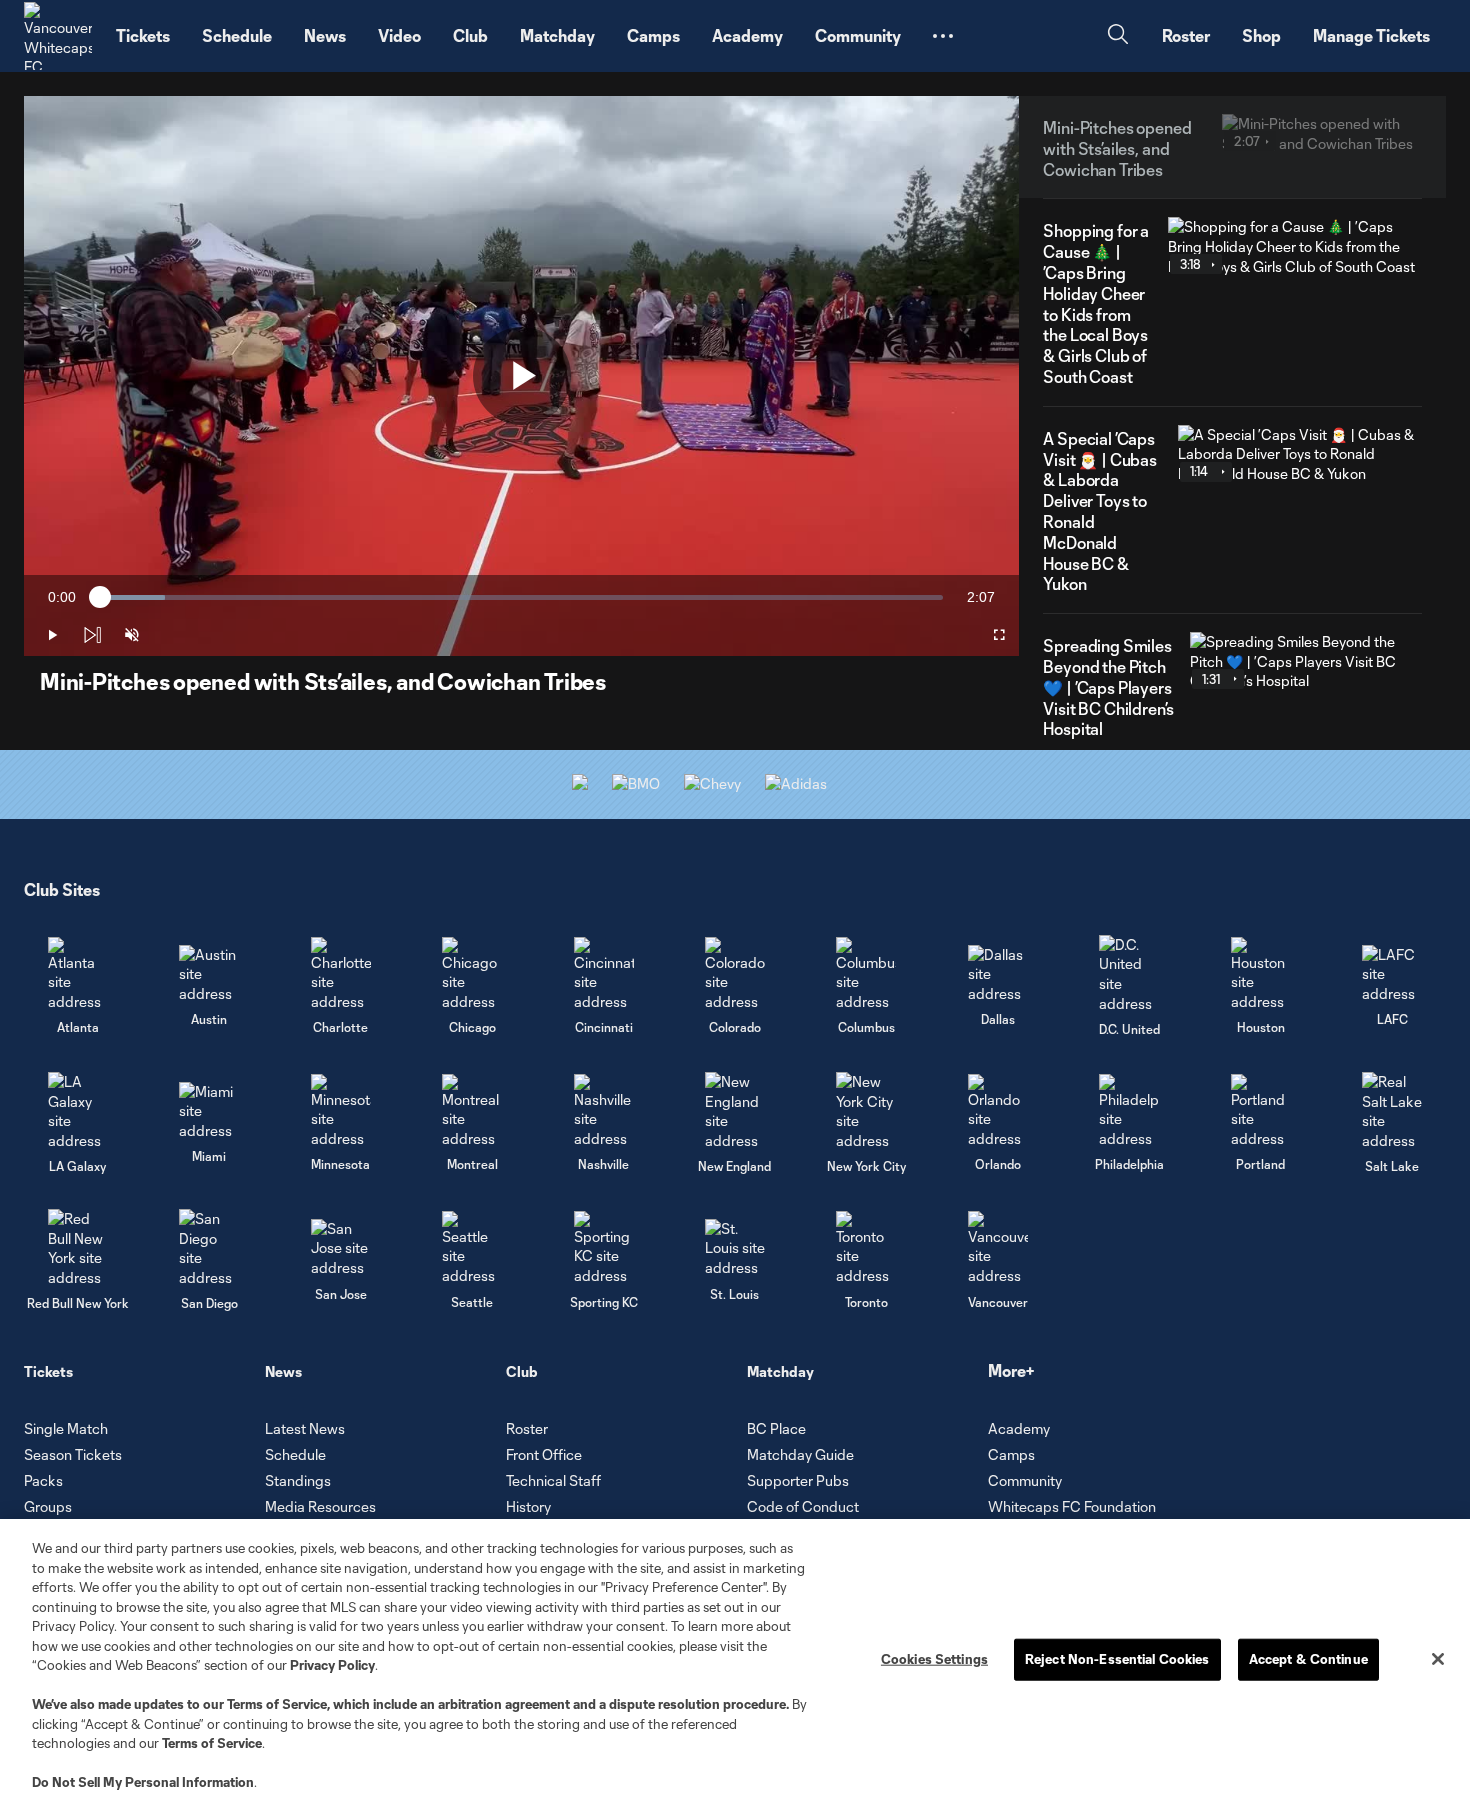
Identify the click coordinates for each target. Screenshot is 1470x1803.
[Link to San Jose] (341, 1248)
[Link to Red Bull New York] (78, 1248)
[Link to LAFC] (1392, 974)
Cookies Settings (934, 1659)
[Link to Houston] (1261, 974)
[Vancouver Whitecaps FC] (58, 36)
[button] (943, 36)
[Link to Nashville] (604, 1111)
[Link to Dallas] (998, 974)
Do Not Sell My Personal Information (143, 1782)
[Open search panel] (1118, 36)
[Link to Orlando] (998, 1111)
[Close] (1438, 1659)
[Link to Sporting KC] (604, 1248)
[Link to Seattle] (472, 1248)
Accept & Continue (1308, 1659)
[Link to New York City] (866, 1111)
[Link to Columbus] (866, 974)
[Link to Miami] (209, 1111)
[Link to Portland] (1261, 1111)
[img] (92, 635)
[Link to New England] (735, 1111)
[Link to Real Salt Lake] (1392, 1111)
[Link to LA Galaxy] (78, 1111)
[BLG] (796, 783)
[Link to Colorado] (735, 974)
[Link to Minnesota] (341, 1111)
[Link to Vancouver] (998, 1248)
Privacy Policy (332, 1665)
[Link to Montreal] (472, 1111)
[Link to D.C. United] (1129, 974)
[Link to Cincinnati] (604, 974)
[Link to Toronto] (866, 1248)
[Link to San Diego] (209, 1248)
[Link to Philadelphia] (1129, 1111)
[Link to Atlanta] (78, 974)
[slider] (521, 597)
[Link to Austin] (209, 974)
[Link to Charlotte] (341, 974)
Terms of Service (277, 1704)
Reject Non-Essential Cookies (1117, 1659)
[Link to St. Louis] (735, 1248)
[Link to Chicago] (472, 974)
